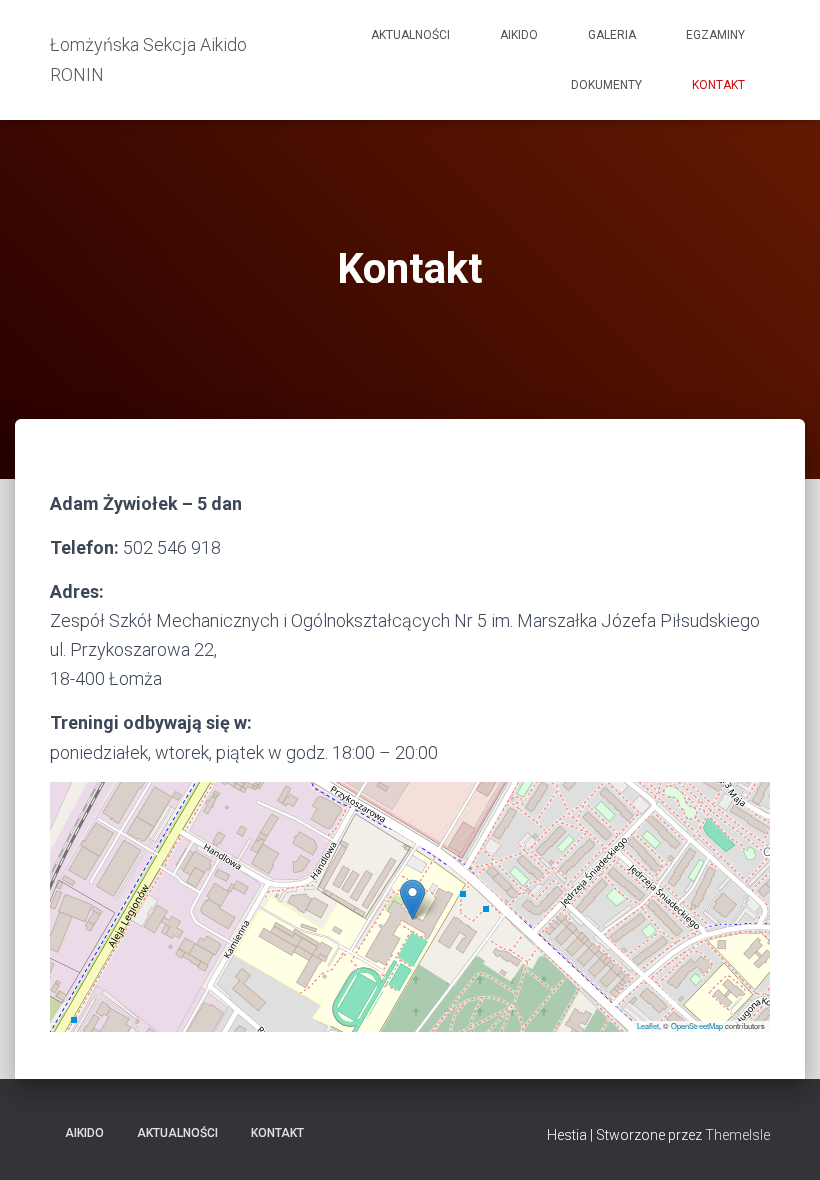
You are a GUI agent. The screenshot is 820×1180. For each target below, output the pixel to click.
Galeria (612, 35)
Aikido (519, 35)
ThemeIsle (737, 1135)
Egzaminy (715, 35)
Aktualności (410, 35)
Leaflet (648, 1025)
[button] (412, 899)
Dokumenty (606, 85)
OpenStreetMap (697, 1025)
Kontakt (718, 85)
